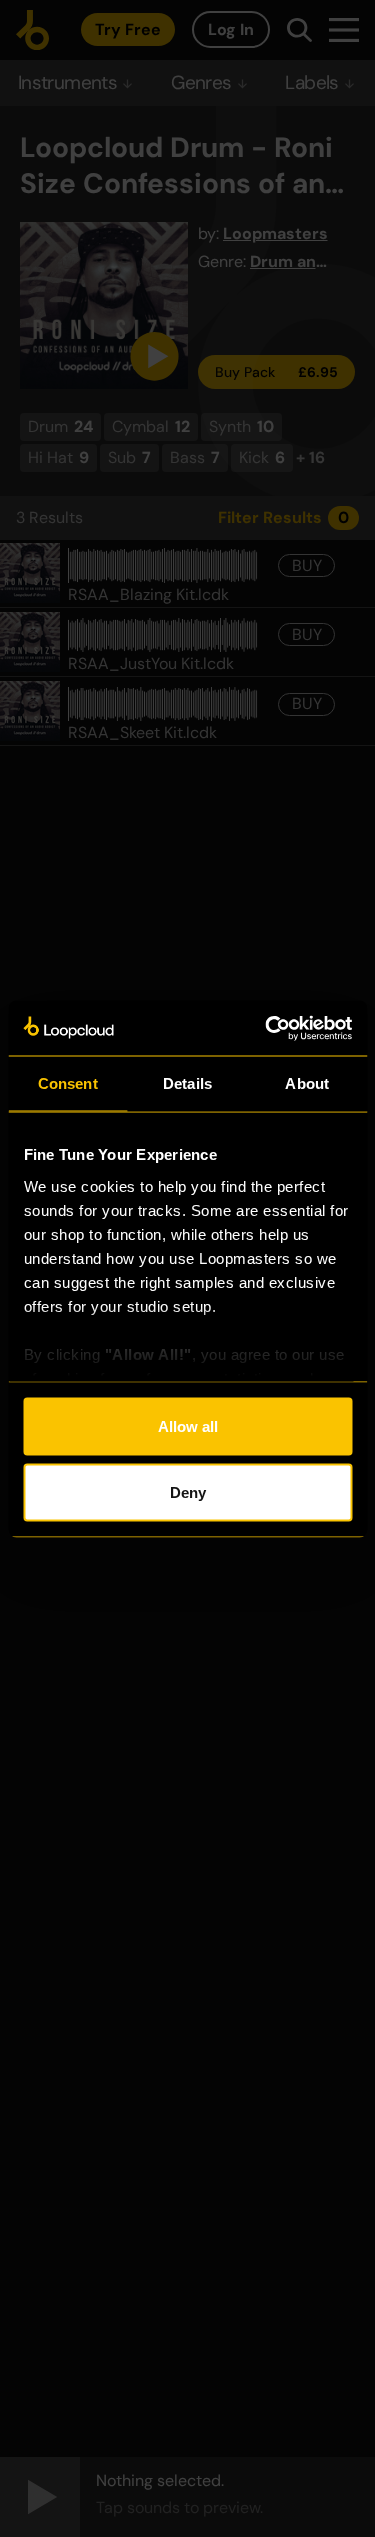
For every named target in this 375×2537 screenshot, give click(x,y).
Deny (188, 1491)
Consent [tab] (68, 1083)
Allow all (188, 1426)
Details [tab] (187, 1083)
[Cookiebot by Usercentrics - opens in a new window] (267, 1028)
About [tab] (307, 1083)
